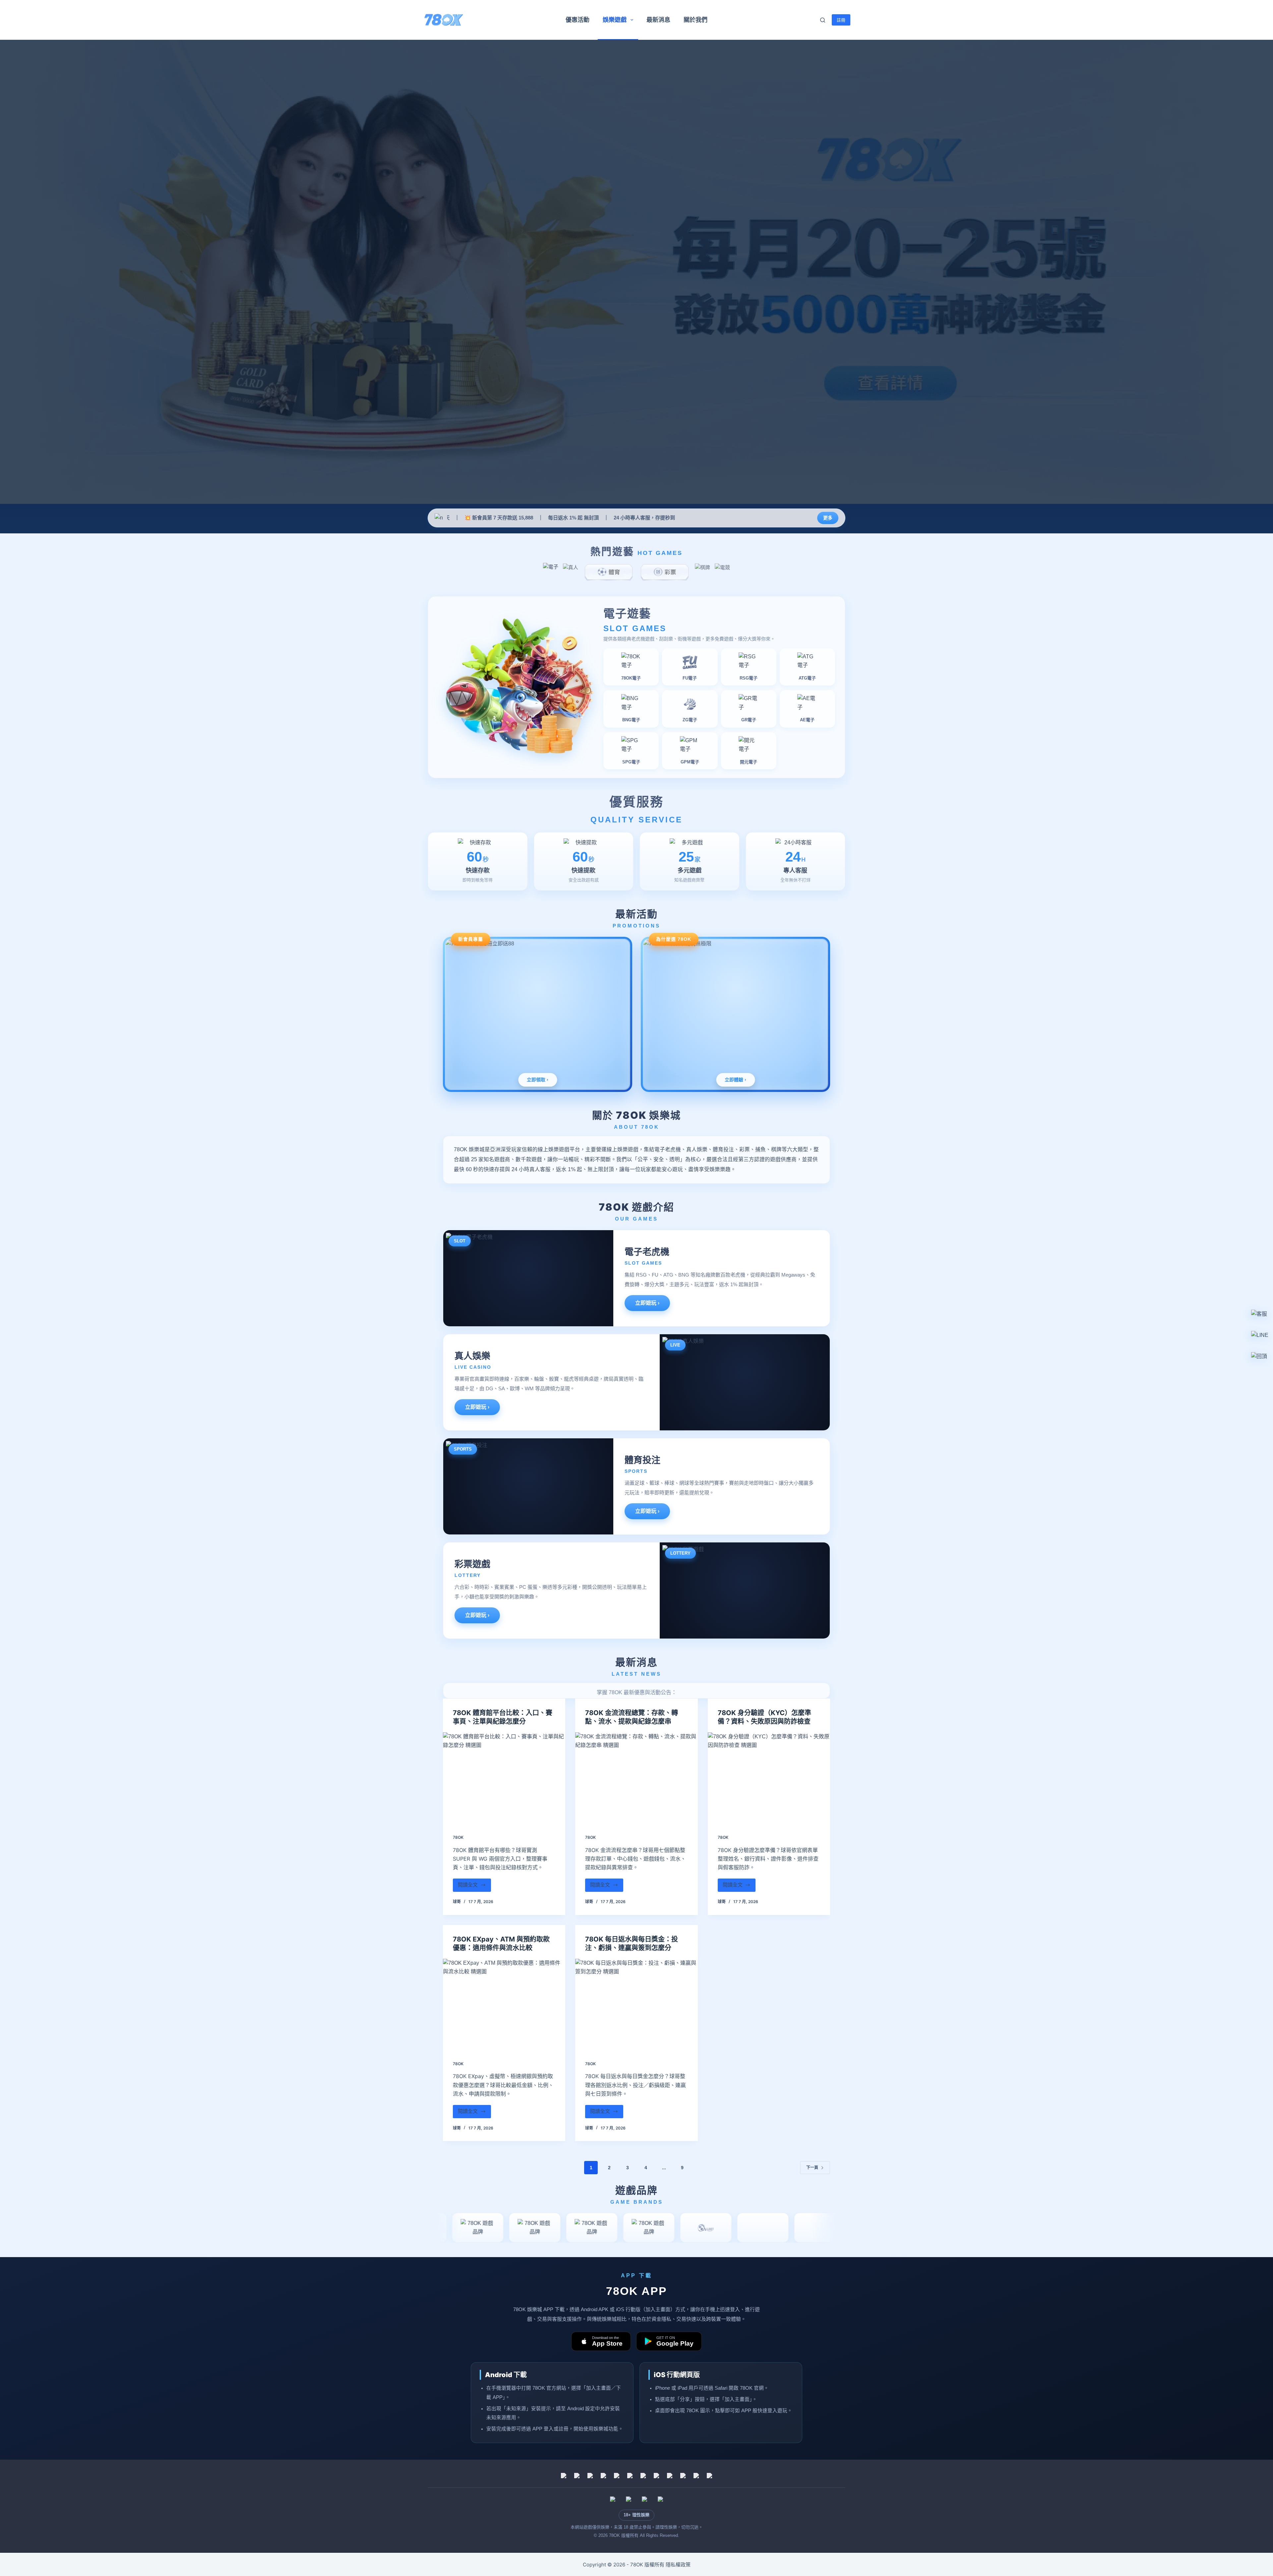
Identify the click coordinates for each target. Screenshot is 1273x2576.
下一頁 (812, 2168)
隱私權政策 (678, 2565)
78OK (458, 1837)
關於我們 (696, 20)
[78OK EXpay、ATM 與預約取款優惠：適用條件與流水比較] (504, 2005)
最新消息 (658, 20)
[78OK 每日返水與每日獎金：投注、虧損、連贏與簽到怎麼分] (636, 2005)
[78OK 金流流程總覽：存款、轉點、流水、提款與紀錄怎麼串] (636, 1778)
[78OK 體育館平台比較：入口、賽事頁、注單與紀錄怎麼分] (504, 1778)
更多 (828, 518)
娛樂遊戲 (615, 20)
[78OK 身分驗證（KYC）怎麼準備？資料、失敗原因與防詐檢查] (769, 1778)
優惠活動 (577, 20)
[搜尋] (823, 20)
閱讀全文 (471, 1887)
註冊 (841, 20)
